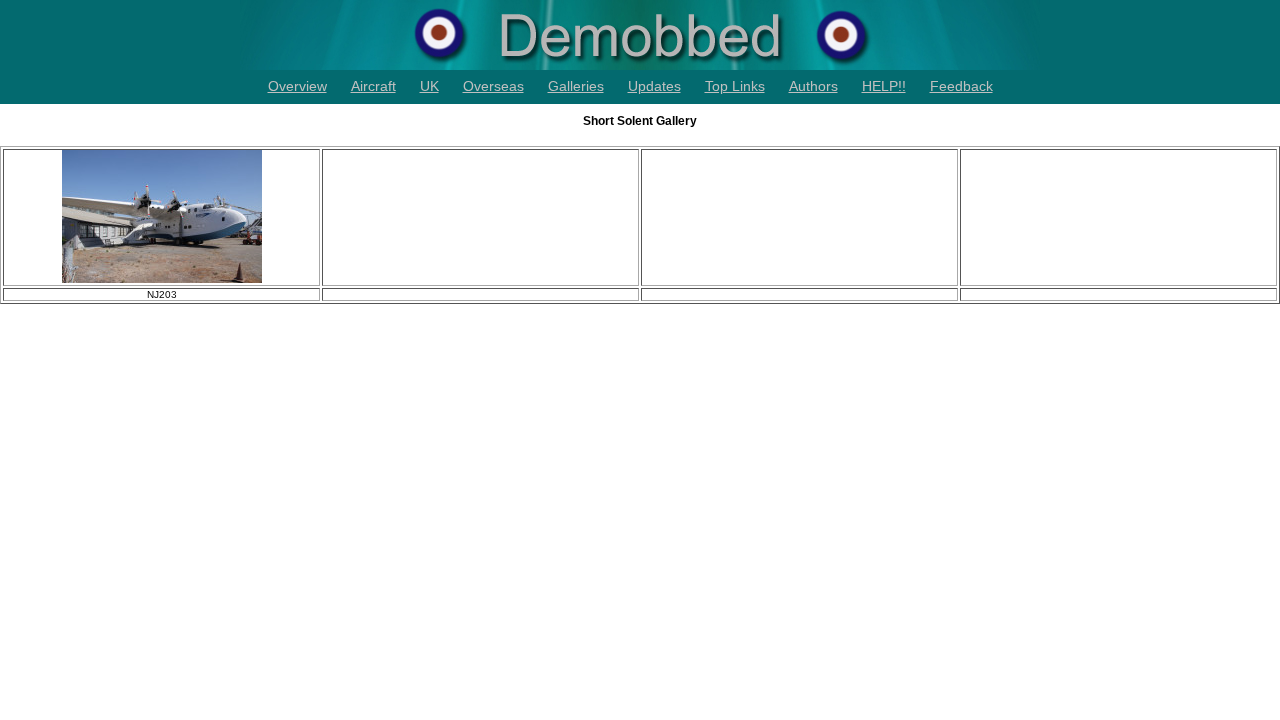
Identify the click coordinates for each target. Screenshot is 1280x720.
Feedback (961, 86)
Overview (297, 86)
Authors (813, 86)
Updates (654, 86)
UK (429, 86)
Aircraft (373, 86)
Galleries (576, 86)
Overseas (493, 86)
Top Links (735, 86)
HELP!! (884, 86)
